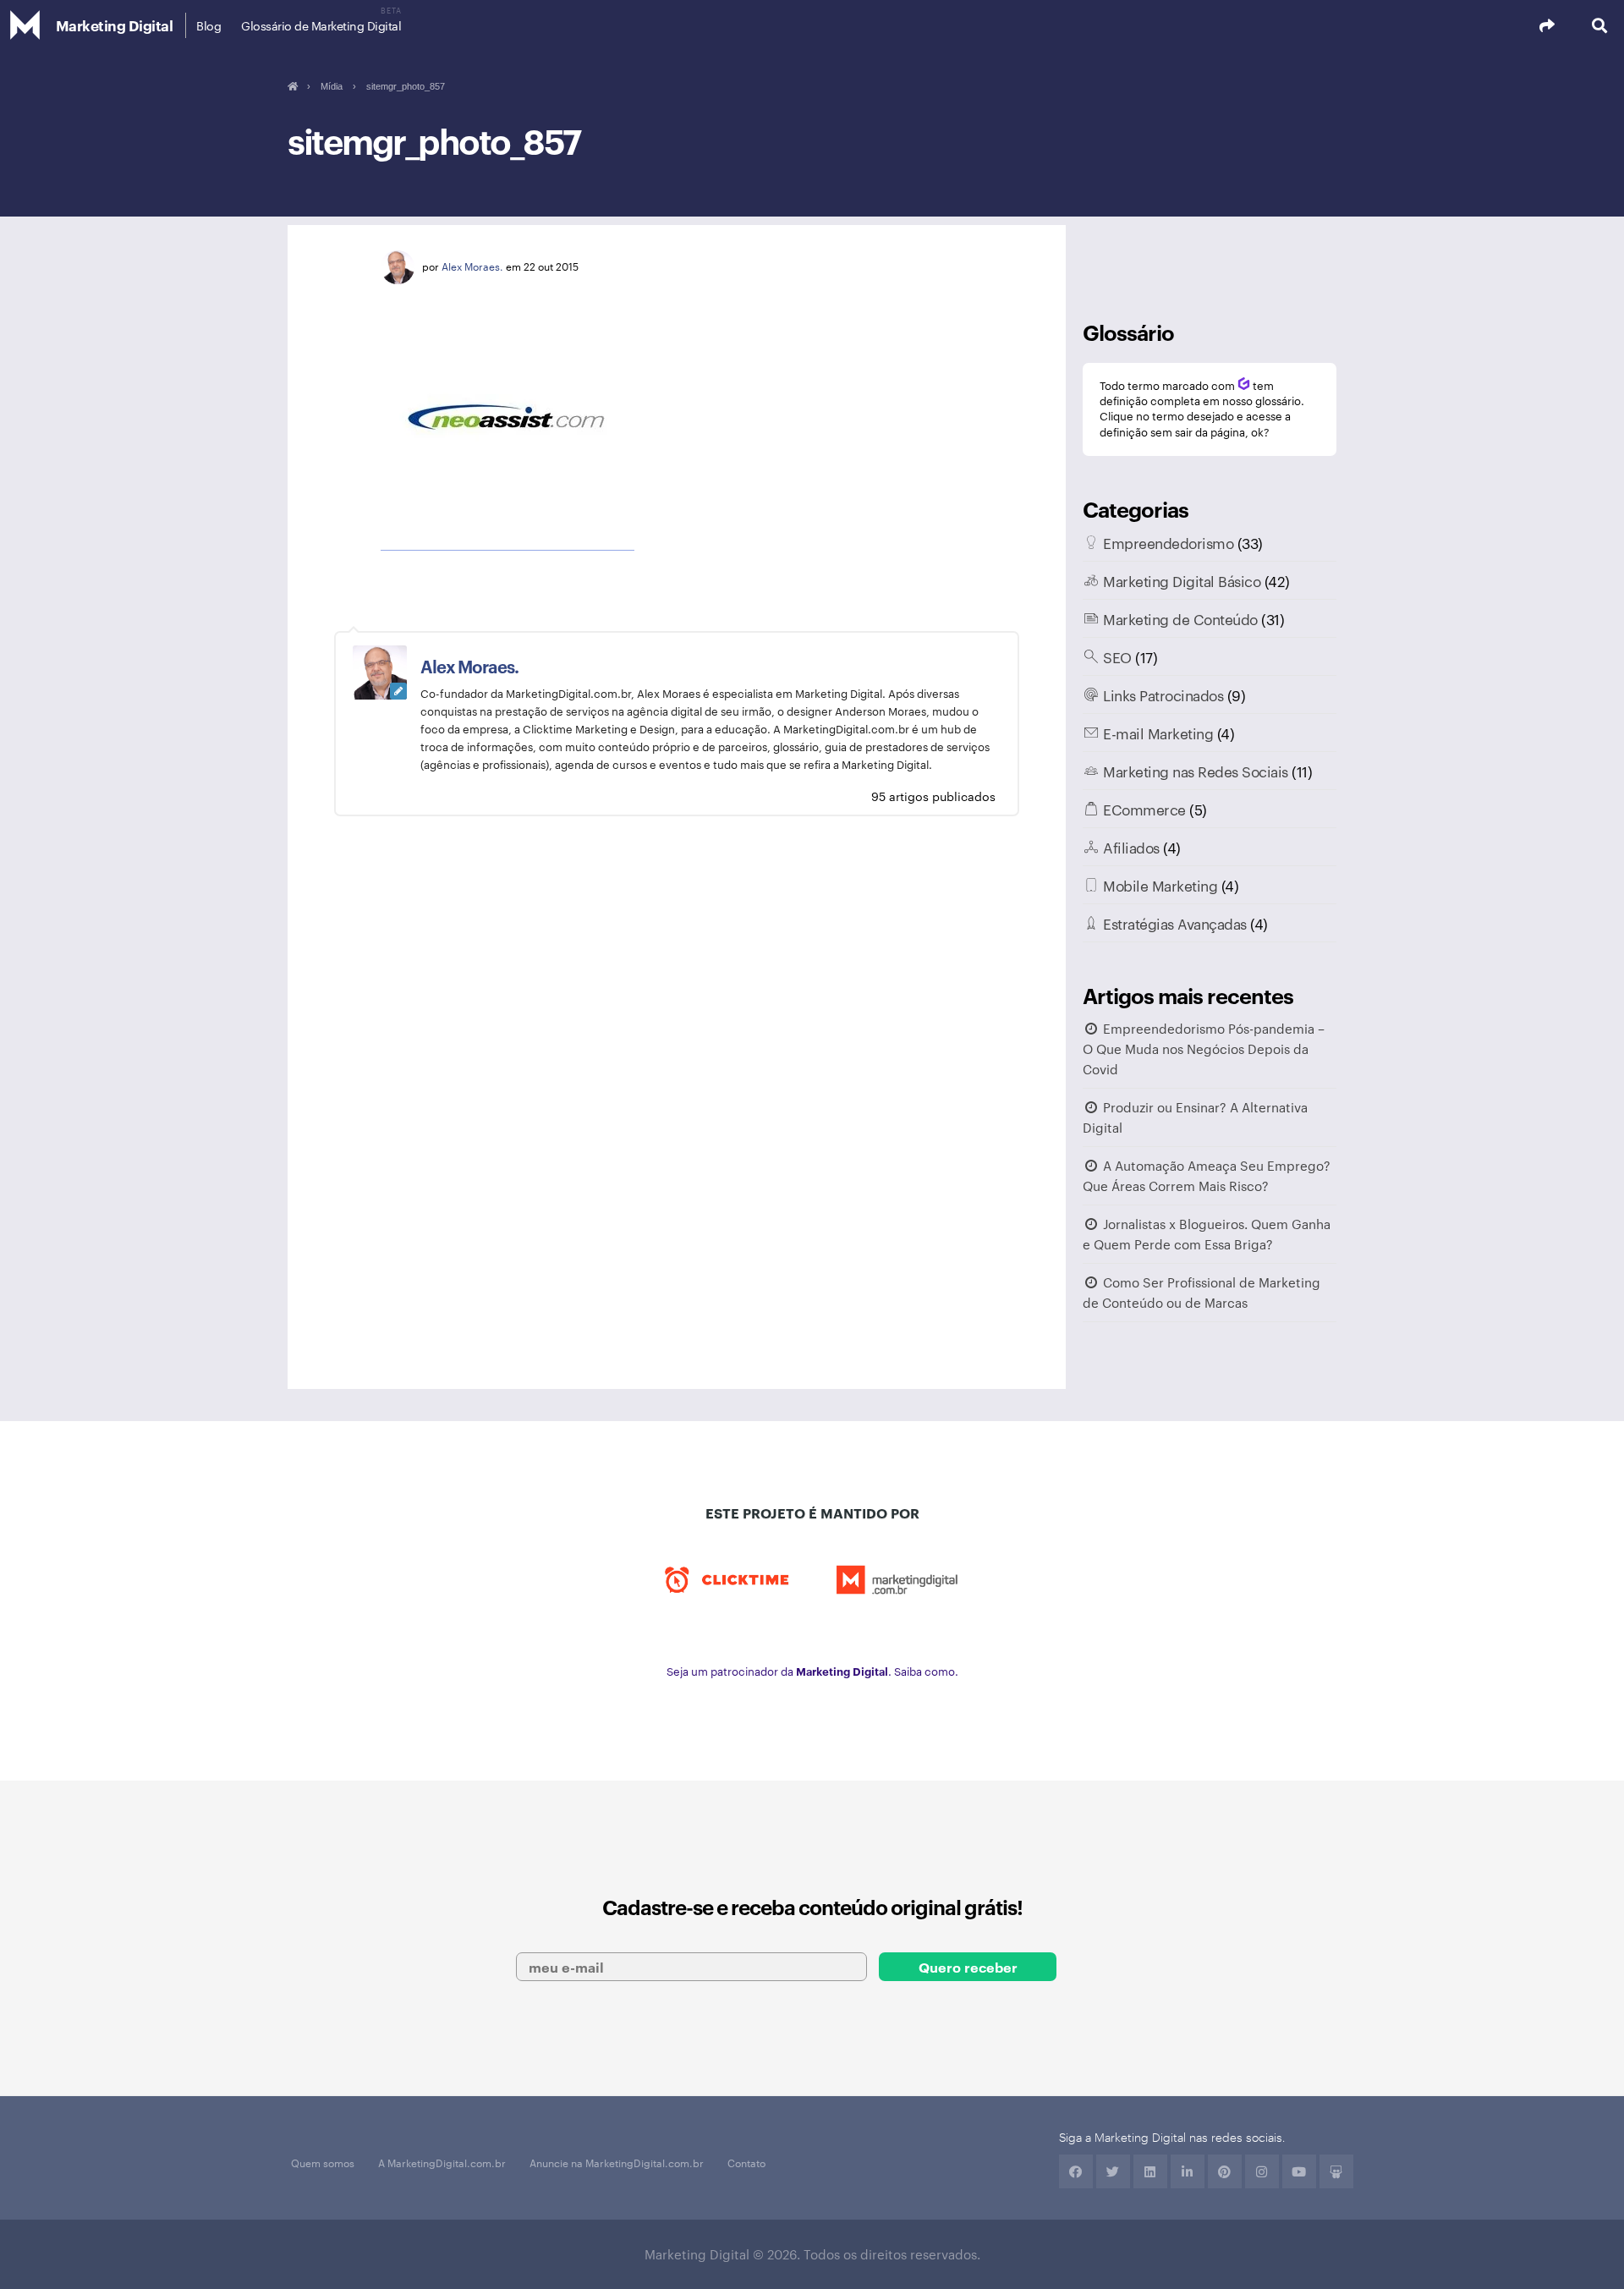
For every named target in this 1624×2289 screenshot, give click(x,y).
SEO (1117, 656)
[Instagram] (1262, 2171)
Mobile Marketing (1160, 885)
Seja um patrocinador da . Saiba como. (812, 1671)
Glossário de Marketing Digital (321, 25)
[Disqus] (677, 1109)
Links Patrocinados (1163, 694)
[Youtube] (1299, 2171)
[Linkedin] (1150, 2171)
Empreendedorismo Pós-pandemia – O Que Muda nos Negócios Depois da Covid (1204, 1048)
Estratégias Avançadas (1175, 923)
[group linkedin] (1188, 2171)
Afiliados (1131, 847)
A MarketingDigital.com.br (442, 2162)
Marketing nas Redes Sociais (1196, 771)
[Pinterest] (1225, 2171)
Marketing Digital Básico (1182, 580)
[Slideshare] (1336, 2171)
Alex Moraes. (472, 266)
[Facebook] (1076, 2171)
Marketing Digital (115, 25)
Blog (208, 25)
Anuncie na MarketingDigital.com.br (617, 2162)
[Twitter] (1113, 2171)
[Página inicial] (292, 86)
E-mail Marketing (1158, 733)
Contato (746, 2162)
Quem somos (323, 2162)
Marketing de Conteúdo (1180, 618)
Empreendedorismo (1168, 542)
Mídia (332, 86)
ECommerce (1144, 809)
